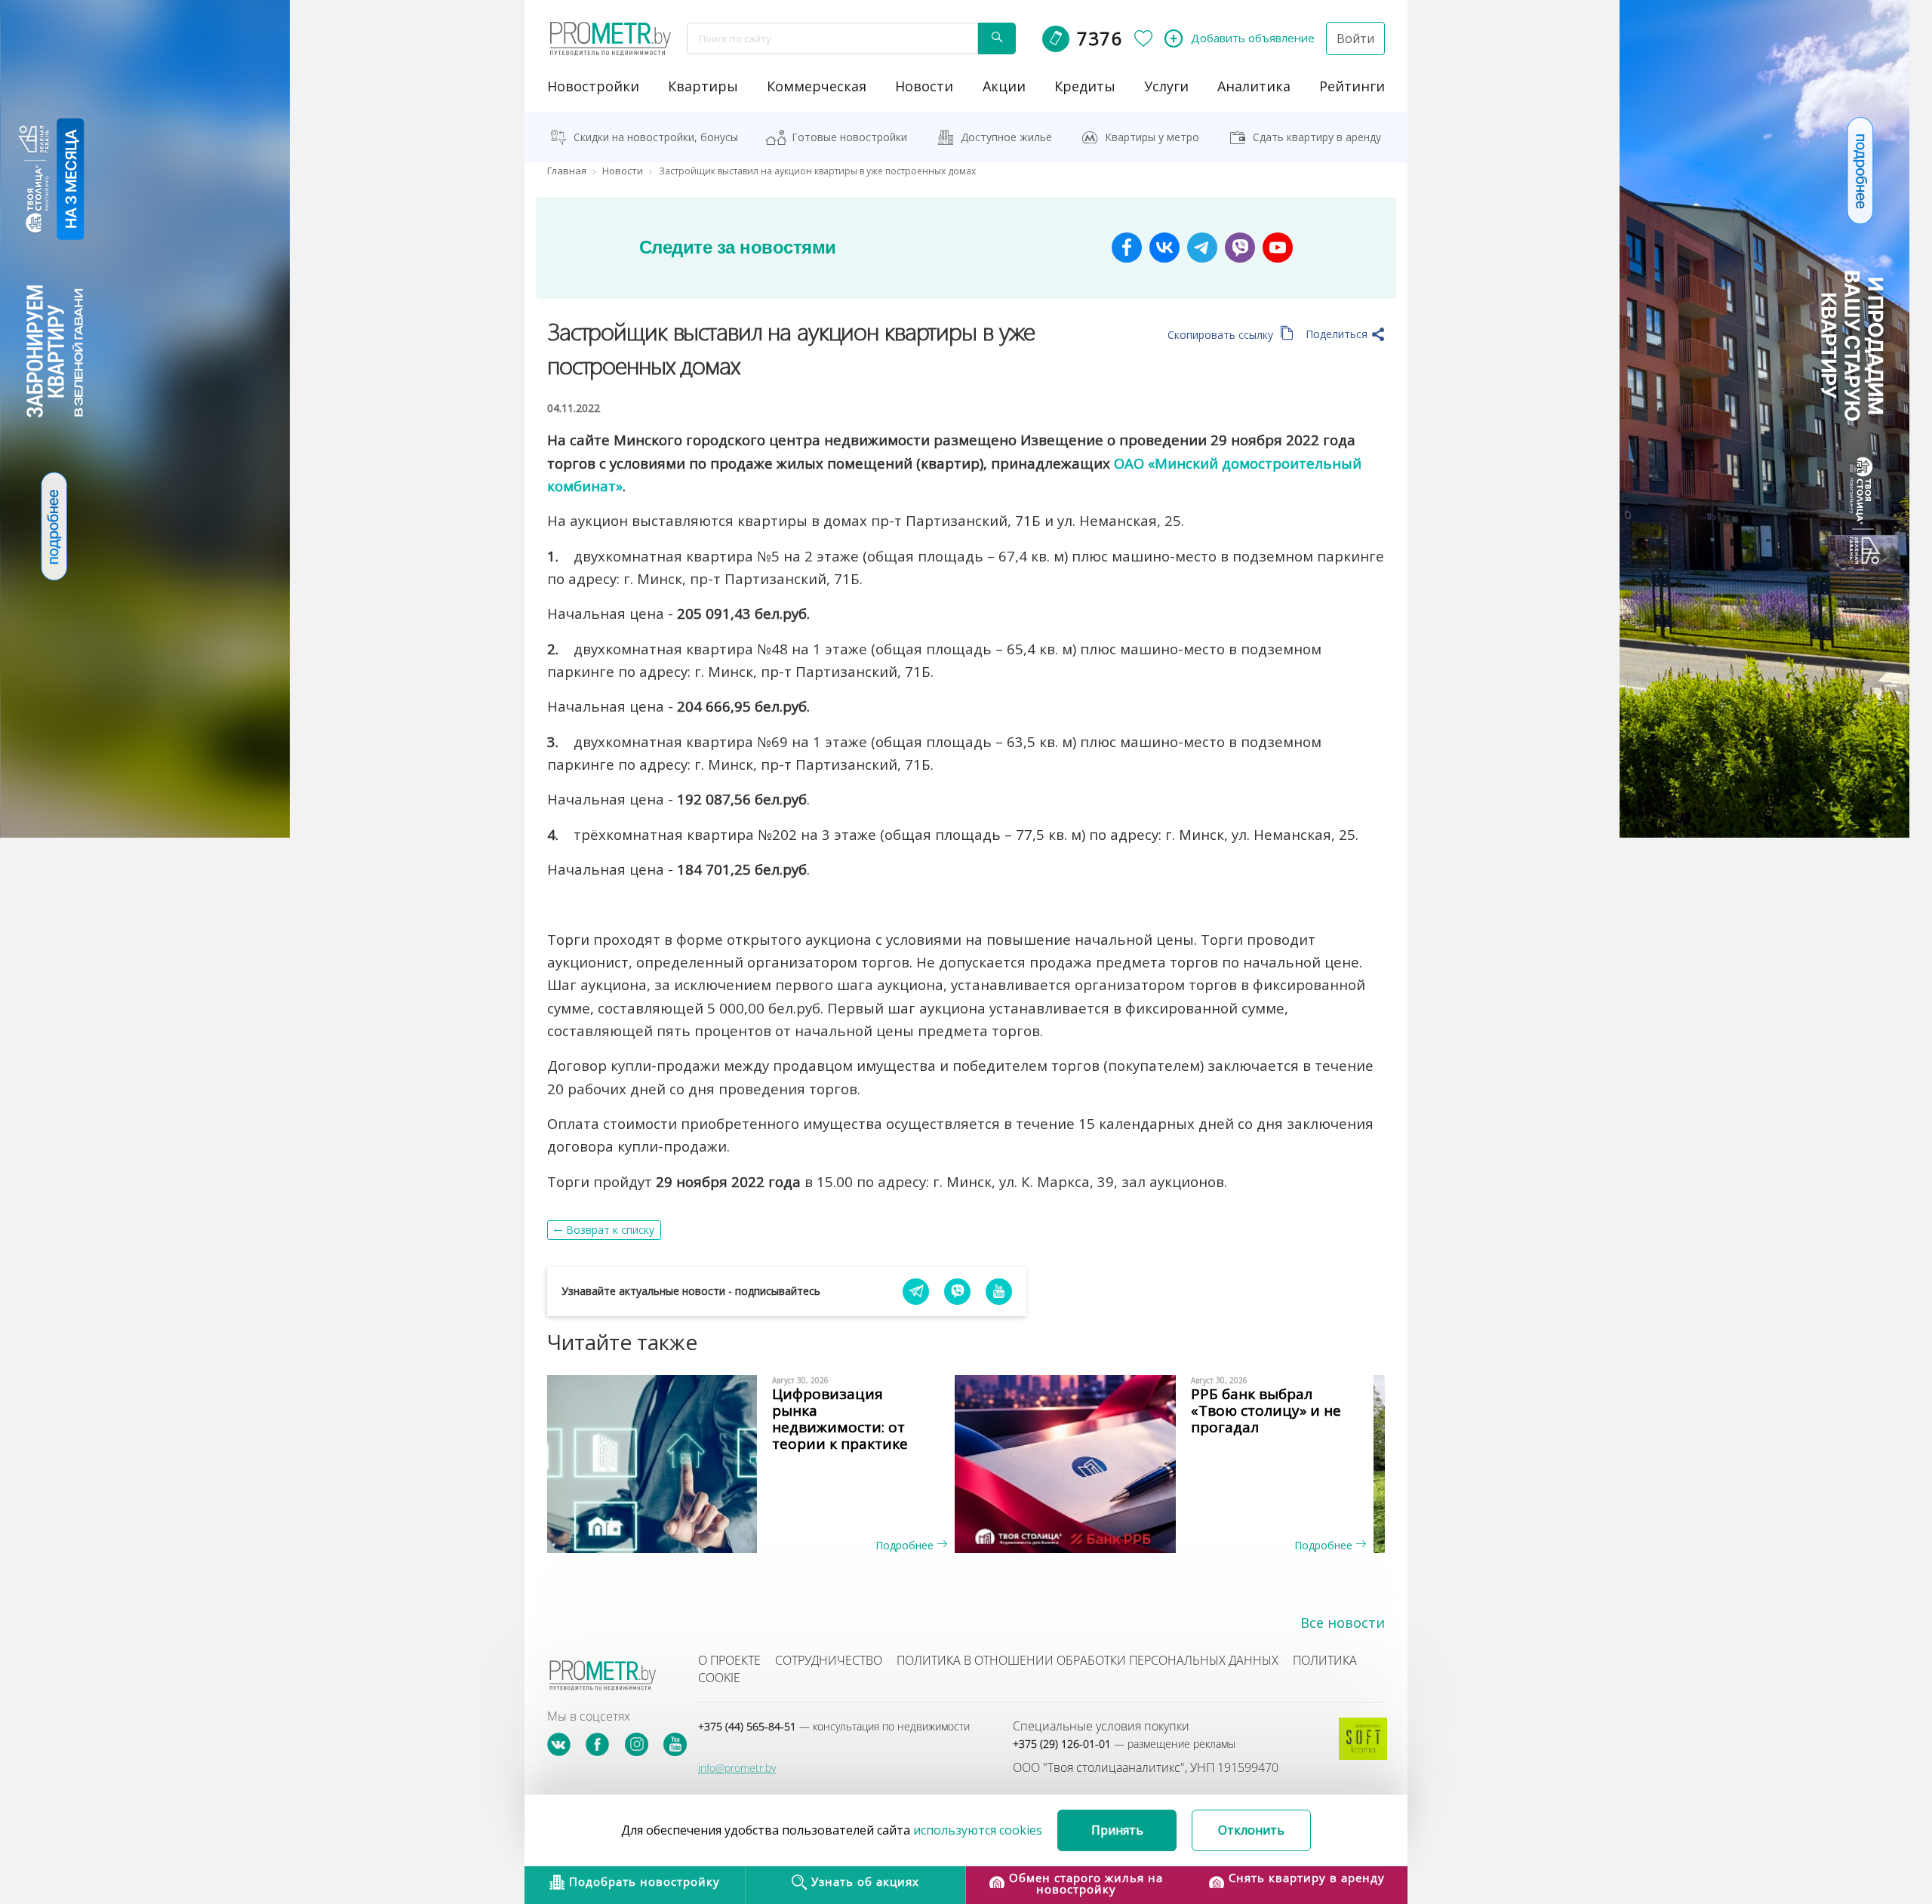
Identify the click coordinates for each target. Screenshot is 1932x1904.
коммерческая (817, 86)
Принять (1117, 1830)
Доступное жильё (1006, 137)
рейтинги (1352, 86)
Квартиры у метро (1152, 137)
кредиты (1085, 86)
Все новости (1343, 1623)
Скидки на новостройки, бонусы (656, 137)
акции (1004, 86)
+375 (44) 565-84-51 (834, 1726)
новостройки (593, 86)
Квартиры (703, 86)
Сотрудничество (829, 1660)
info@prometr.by (737, 1768)
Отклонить (1251, 1830)
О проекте (729, 1660)
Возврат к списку (610, 1230)
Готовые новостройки (849, 137)
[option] (757, 1464)
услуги (1166, 86)
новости (924, 86)
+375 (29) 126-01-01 (1124, 1744)
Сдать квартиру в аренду (1317, 137)
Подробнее (906, 1545)
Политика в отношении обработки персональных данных (1088, 1660)
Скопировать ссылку (1222, 335)
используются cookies (978, 1830)
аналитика (1254, 86)
